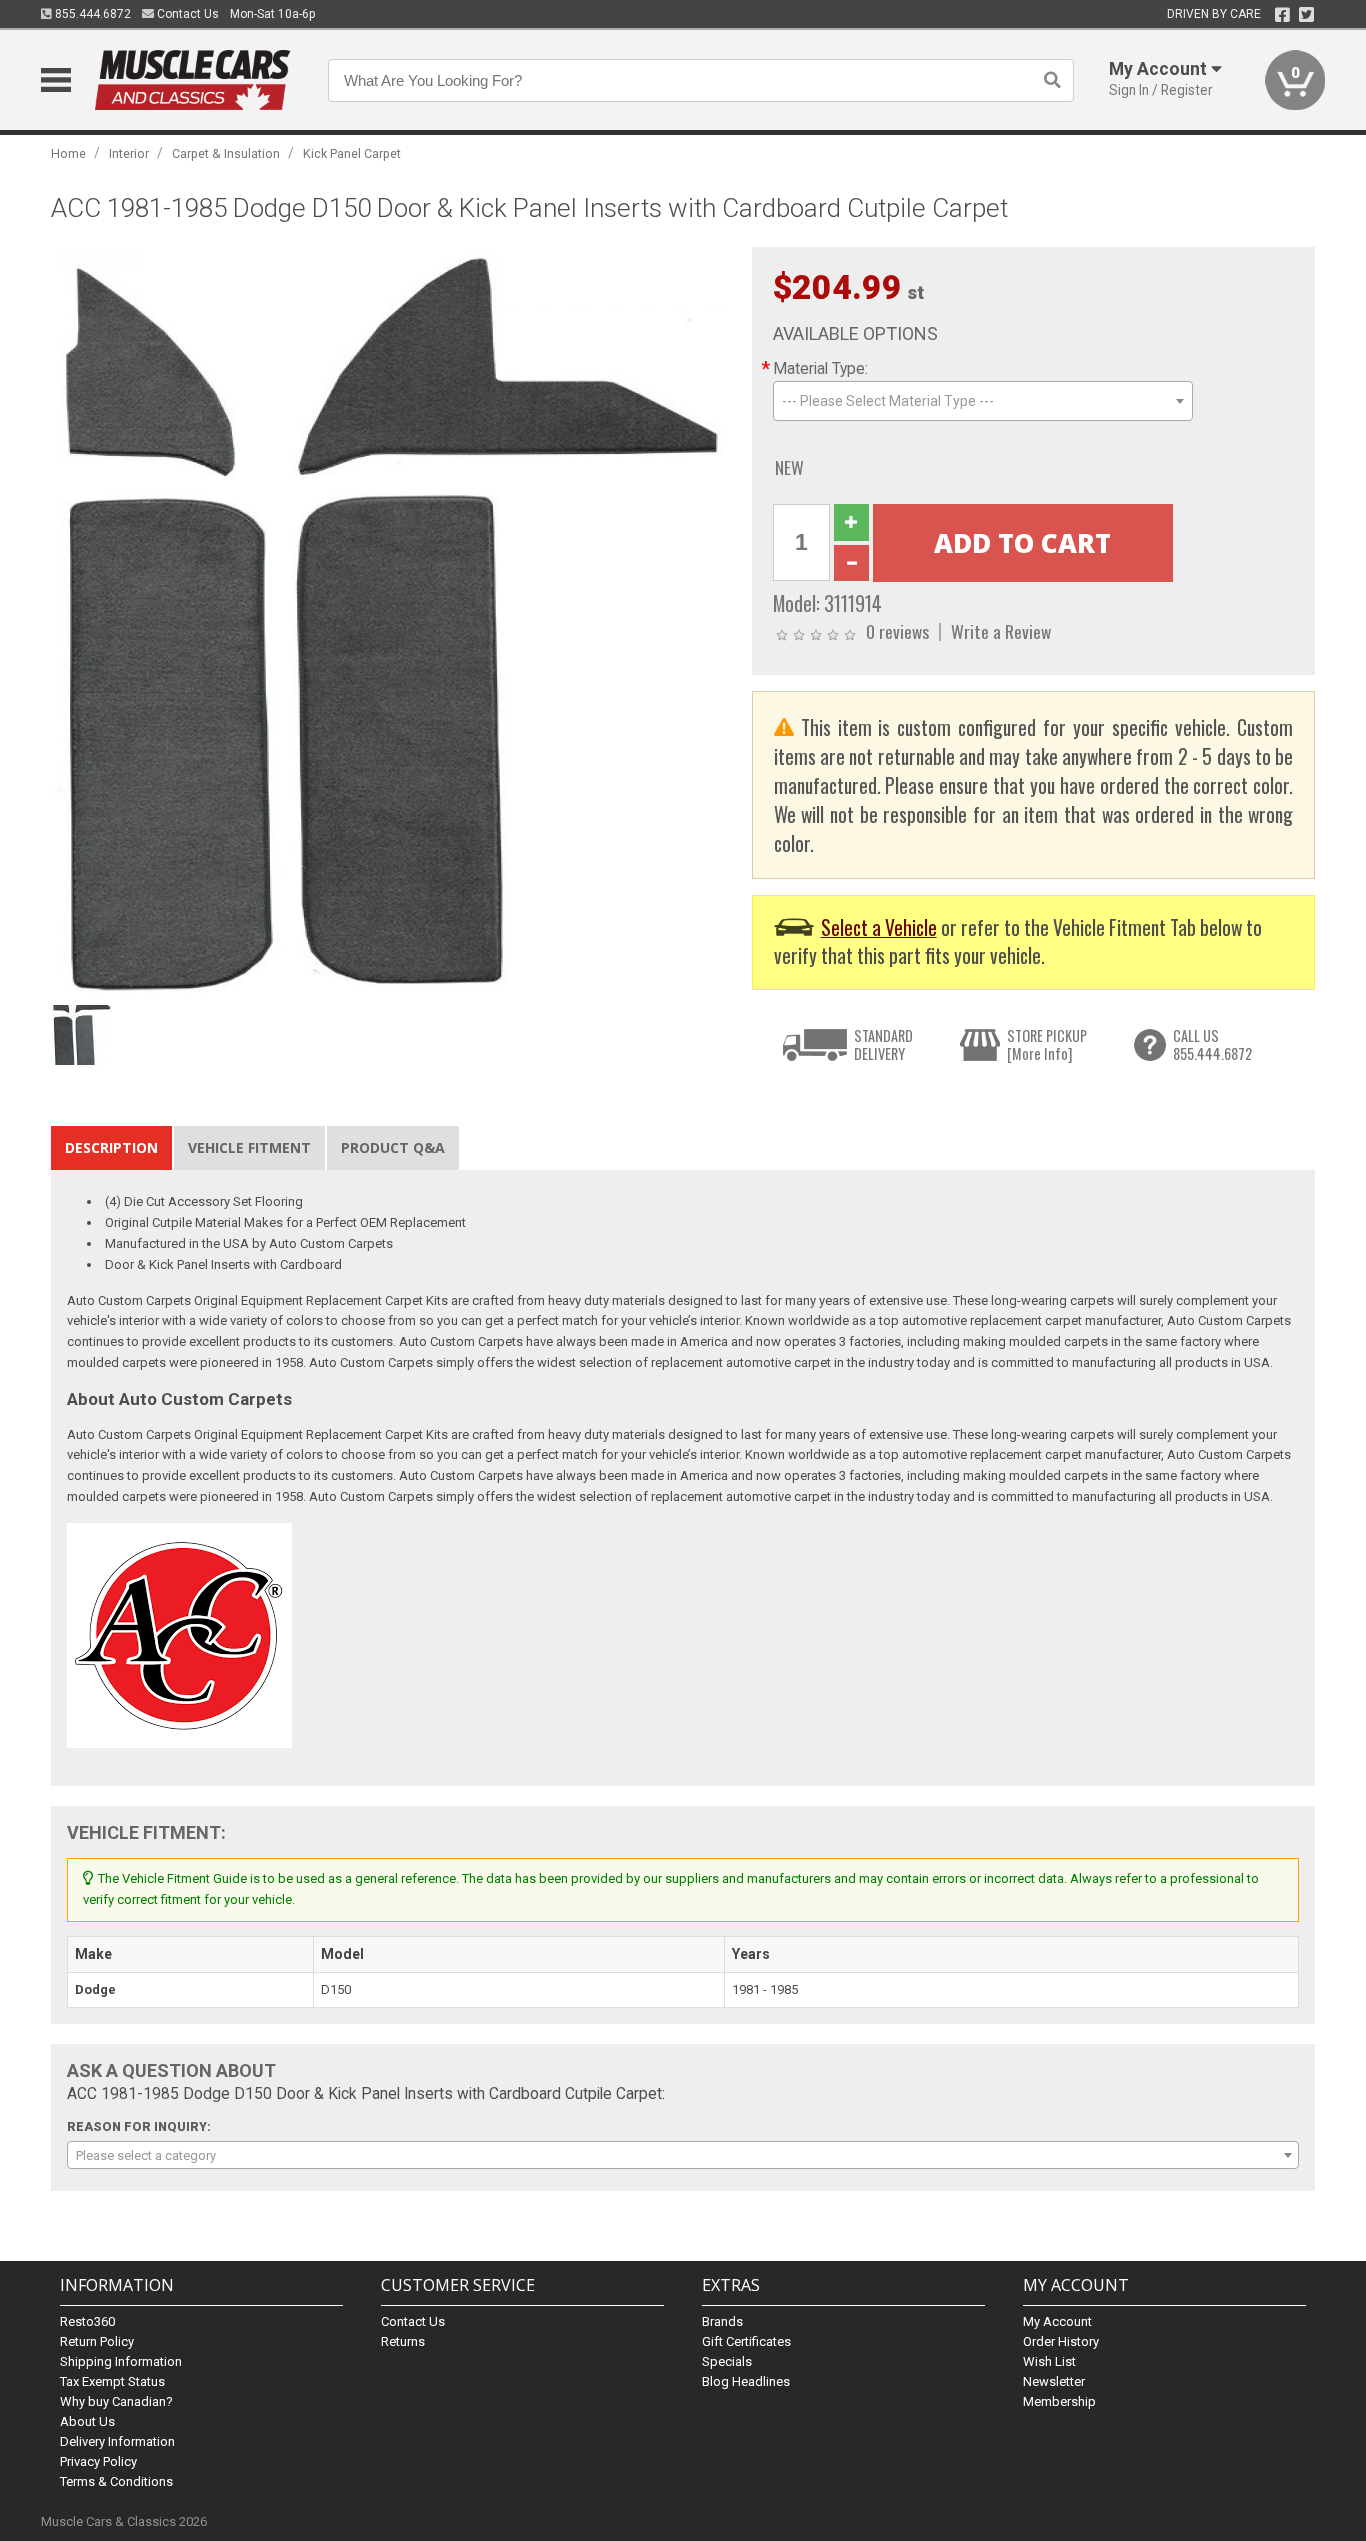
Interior (129, 153)
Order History (1061, 2341)
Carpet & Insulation (226, 153)
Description (111, 1147)
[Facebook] (1282, 15)
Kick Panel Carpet (352, 153)
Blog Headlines (746, 2381)
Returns (403, 2341)
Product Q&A (393, 1147)
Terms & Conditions (116, 2481)
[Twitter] (1306, 15)
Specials (727, 2361)
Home (68, 153)
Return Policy (97, 2341)
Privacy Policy (98, 2461)
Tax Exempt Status (112, 2381)
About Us (87, 2421)
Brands (722, 2321)
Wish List (1049, 2361)
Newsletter (1054, 2381)
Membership (1059, 2401)
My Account (1057, 2321)
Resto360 (87, 2321)
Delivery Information (117, 2441)
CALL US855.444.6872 (1212, 1044)
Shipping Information (121, 2361)
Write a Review (1001, 631)
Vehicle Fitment (249, 1147)
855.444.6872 (91, 14)
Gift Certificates (746, 2341)
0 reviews (897, 631)
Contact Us (186, 14)
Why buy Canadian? (116, 2401)
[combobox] (983, 401)
